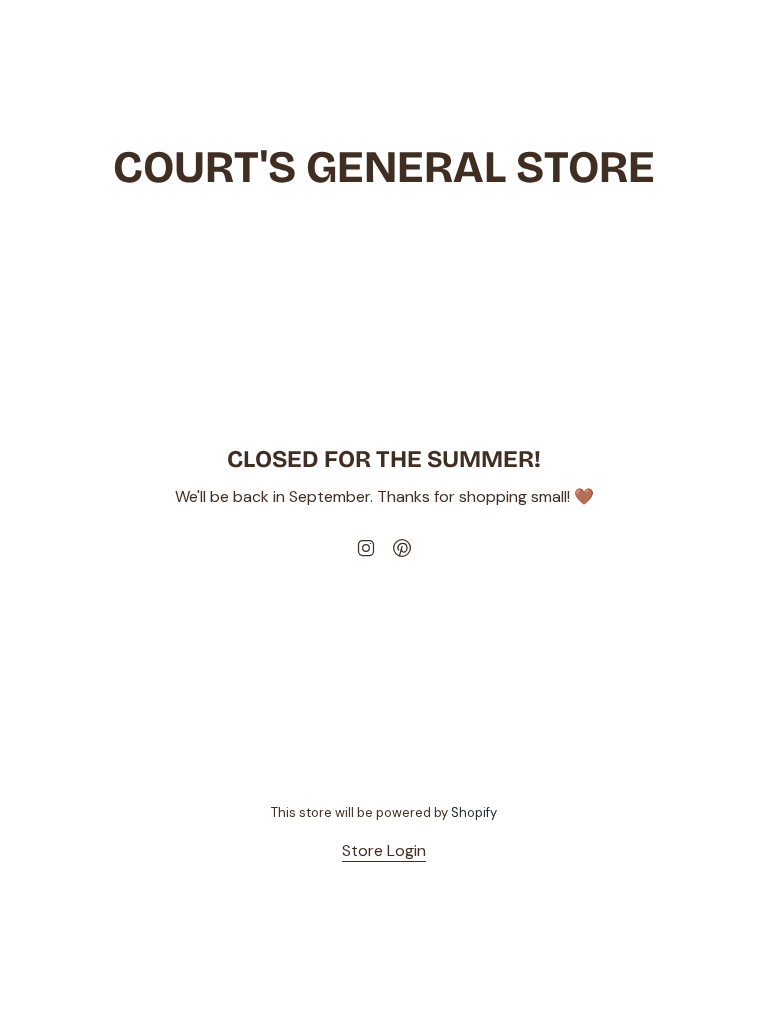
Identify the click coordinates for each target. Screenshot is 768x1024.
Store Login (384, 850)
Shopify (474, 812)
